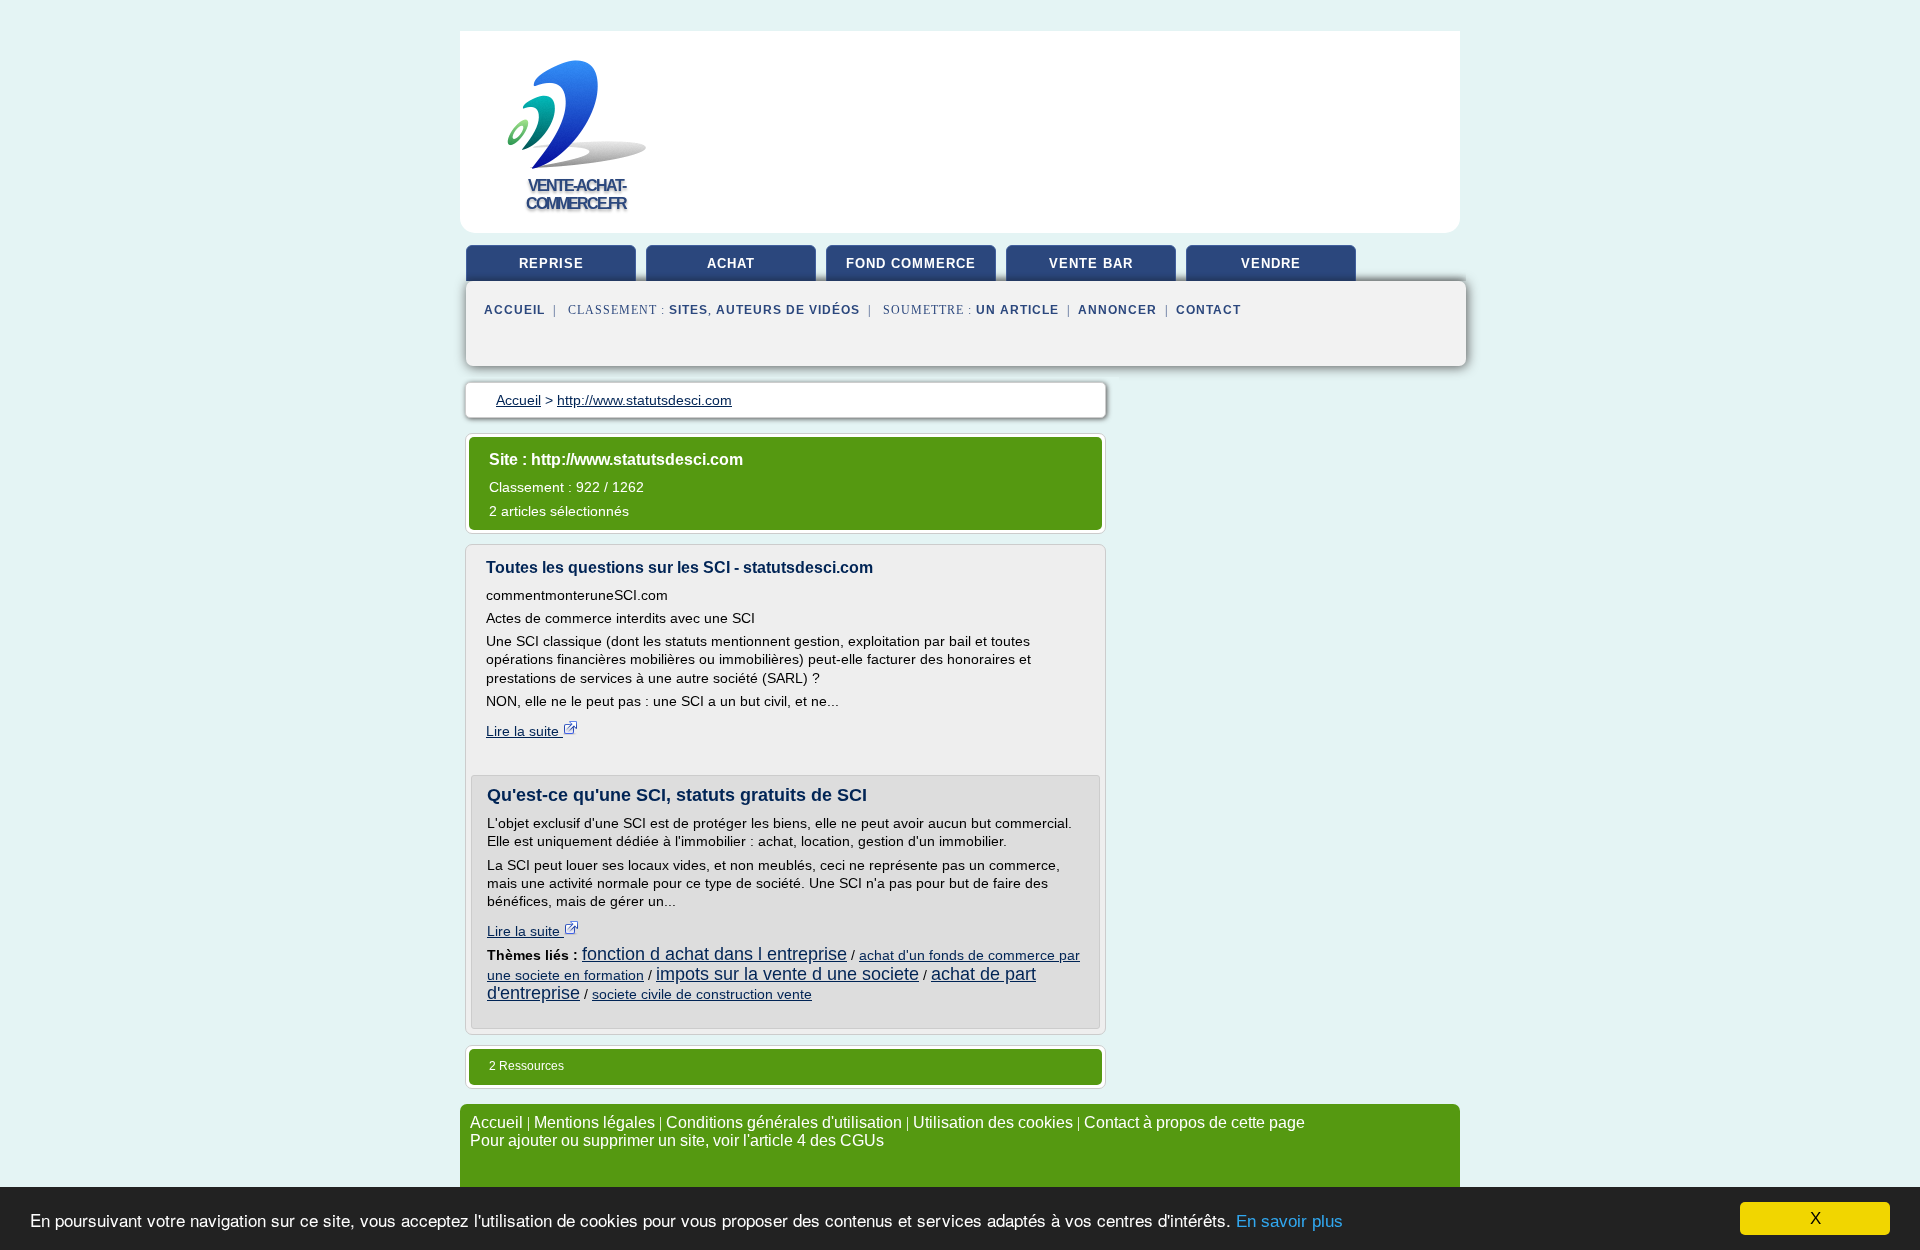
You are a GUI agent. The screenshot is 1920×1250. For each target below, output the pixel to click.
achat (731, 263)
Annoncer (1117, 310)
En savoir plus (1289, 1221)
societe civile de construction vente (702, 994)
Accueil (514, 310)
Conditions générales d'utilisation (784, 1122)
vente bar (1091, 263)
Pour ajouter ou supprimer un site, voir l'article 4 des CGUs (677, 1140)
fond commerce (911, 263)
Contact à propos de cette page (1194, 1122)
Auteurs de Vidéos (788, 310)
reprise (551, 263)
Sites (688, 310)
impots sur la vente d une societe (787, 974)
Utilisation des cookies (993, 1122)
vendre (1271, 263)
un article (1017, 310)
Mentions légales (594, 1122)
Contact (1208, 310)
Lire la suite (524, 731)
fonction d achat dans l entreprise (714, 954)
